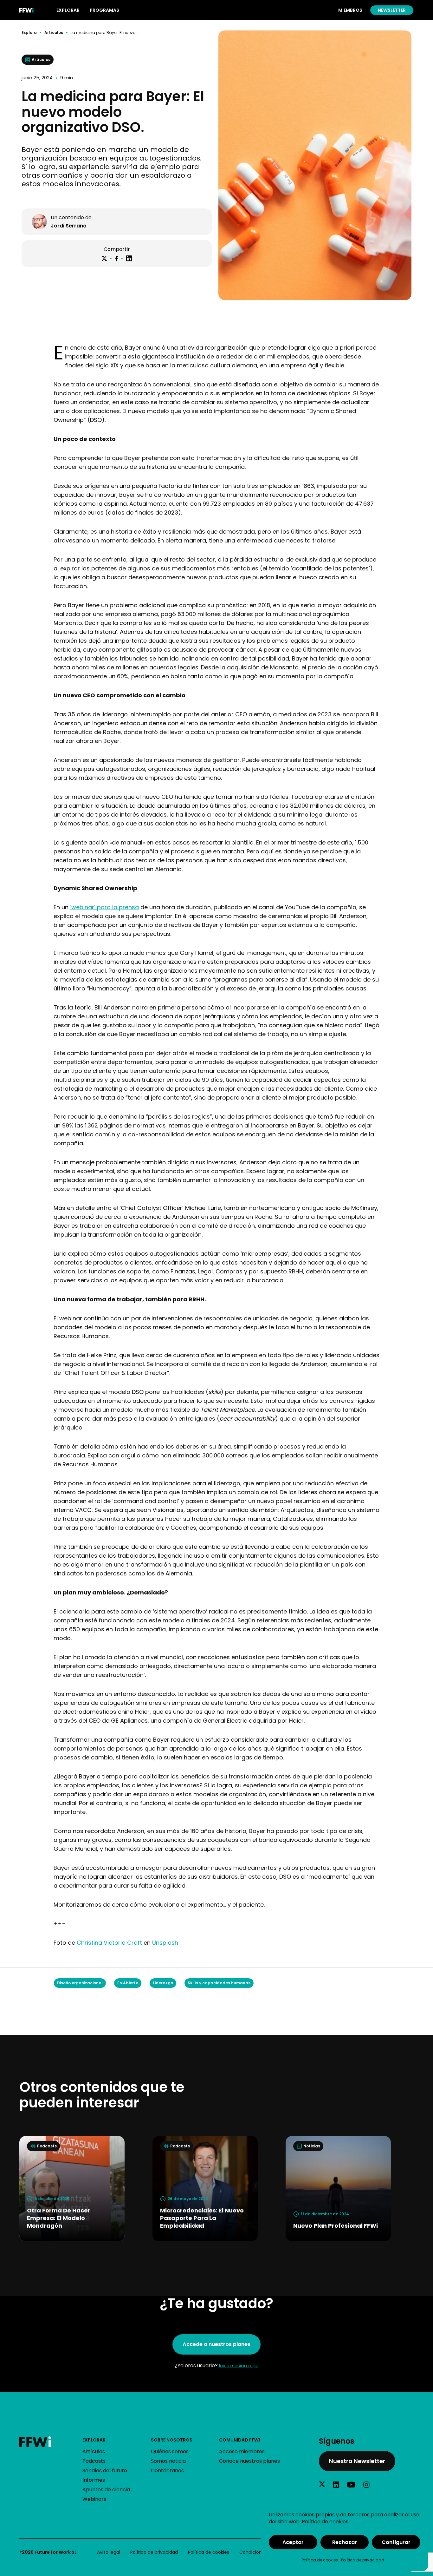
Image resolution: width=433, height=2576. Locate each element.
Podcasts (94, 2461)
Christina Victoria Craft (109, 1943)
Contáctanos (167, 2471)
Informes (94, 2480)
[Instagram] (366, 2485)
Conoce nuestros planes (249, 2461)
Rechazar (345, 2542)
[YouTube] (351, 2485)
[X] (104, 259)
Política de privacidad (363, 2560)
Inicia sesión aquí (239, 2366)
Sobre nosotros (172, 2440)
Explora (29, 33)
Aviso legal (109, 2552)
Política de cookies (320, 2560)
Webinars (94, 2499)
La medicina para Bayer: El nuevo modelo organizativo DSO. (106, 33)
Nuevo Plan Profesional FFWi (336, 2226)
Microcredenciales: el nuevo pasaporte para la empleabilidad (202, 2218)
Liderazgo (163, 1983)
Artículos (54, 33)
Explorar (94, 2440)
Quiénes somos (170, 2451)
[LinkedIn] (129, 258)
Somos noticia (168, 2461)
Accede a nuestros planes (217, 2344)
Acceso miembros (242, 2451)
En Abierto (128, 1983)
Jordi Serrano (69, 226)
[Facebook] (116, 258)
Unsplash (165, 1943)
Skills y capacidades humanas (219, 1983)
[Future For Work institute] (51, 2442)
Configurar (396, 2542)
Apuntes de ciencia (106, 2490)
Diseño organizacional (80, 1983)
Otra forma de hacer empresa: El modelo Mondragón (59, 2218)
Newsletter (392, 10)
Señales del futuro (105, 2471)
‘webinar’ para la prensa (104, 907)
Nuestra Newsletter (357, 2461)
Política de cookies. (326, 2522)
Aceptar (293, 2542)
